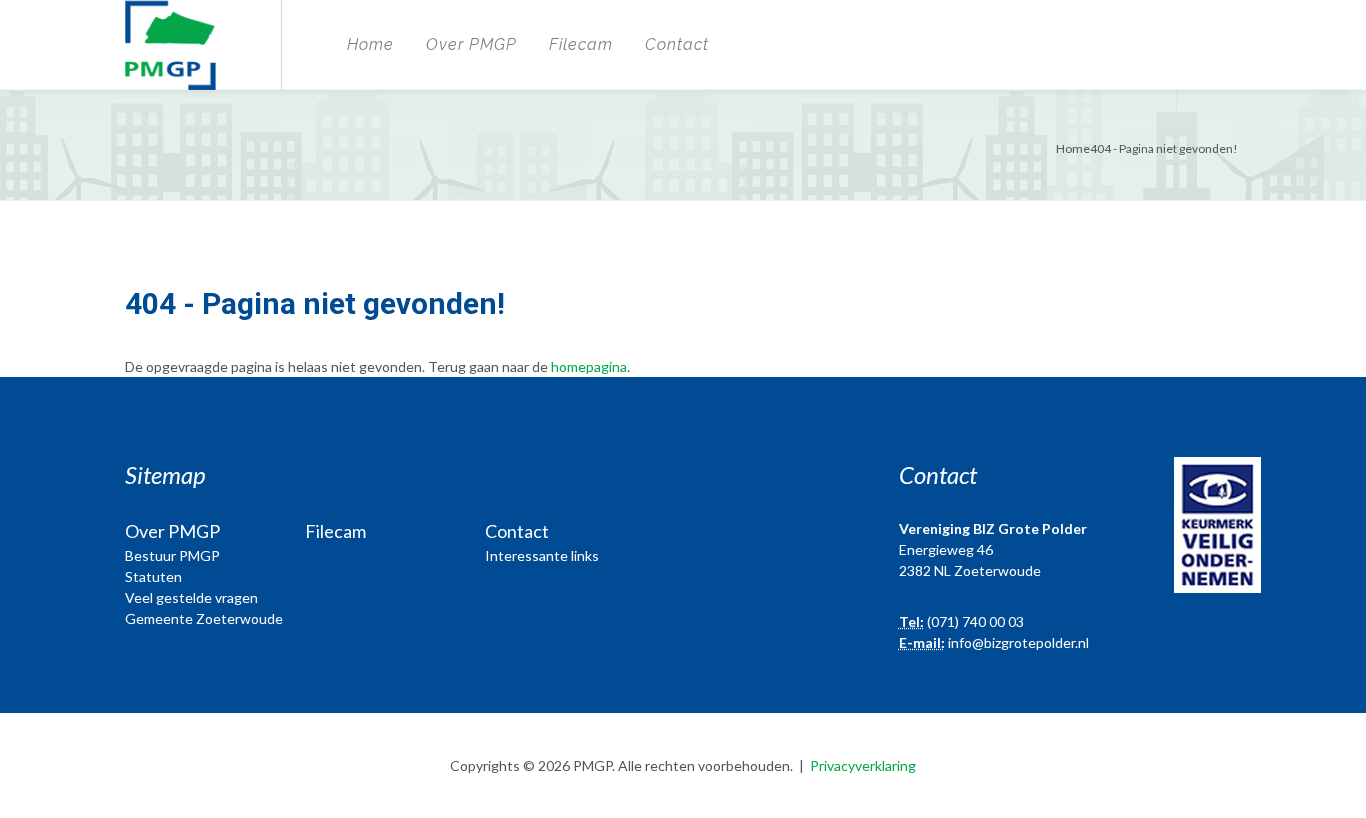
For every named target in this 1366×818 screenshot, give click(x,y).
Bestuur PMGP (172, 555)
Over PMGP (471, 44)
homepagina (589, 366)
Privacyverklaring (863, 765)
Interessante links (542, 555)
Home (370, 44)
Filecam (581, 44)
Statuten (153, 576)
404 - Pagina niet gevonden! (1164, 148)
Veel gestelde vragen (191, 597)
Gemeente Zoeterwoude (204, 618)
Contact (677, 44)
